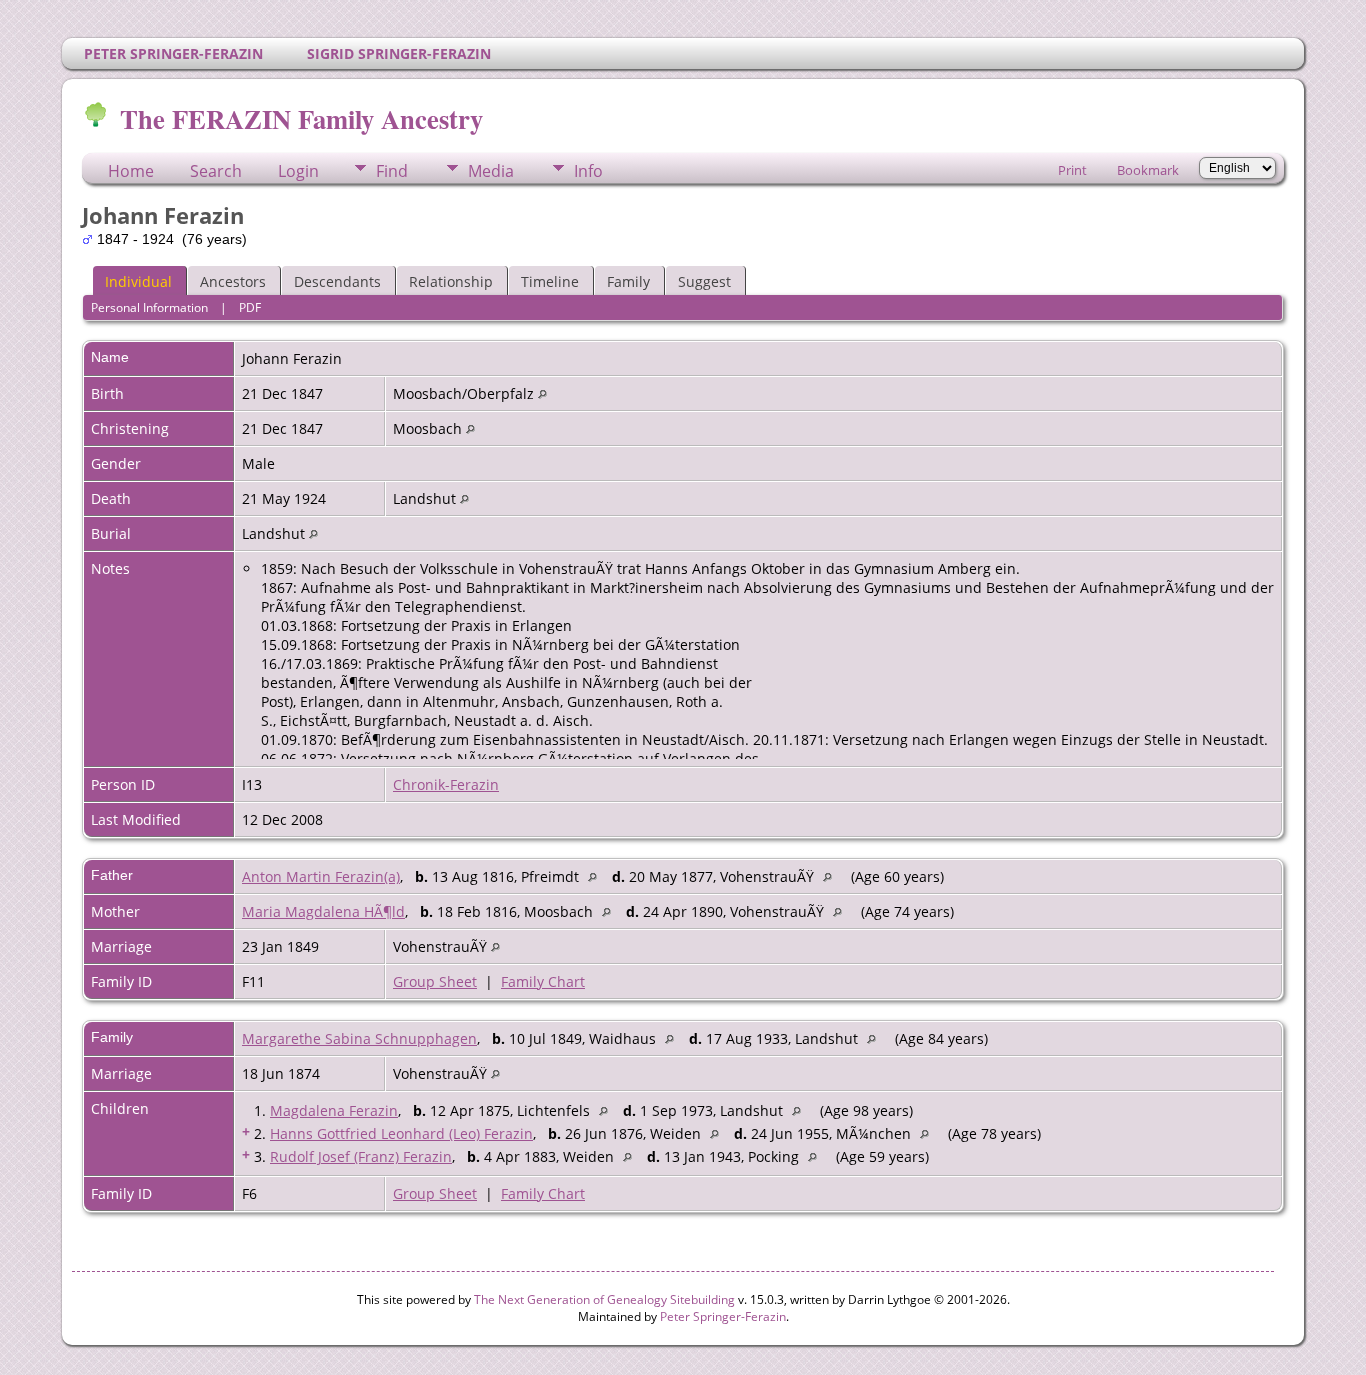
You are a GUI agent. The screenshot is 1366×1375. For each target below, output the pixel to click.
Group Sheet (435, 981)
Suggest (704, 281)
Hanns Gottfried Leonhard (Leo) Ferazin (401, 1133)
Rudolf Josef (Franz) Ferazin (361, 1156)
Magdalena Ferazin (334, 1110)
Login (298, 171)
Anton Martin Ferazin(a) (321, 876)
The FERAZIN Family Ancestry (301, 118)
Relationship (451, 281)
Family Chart (543, 981)
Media (491, 171)
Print (1072, 170)
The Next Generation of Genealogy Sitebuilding (604, 1299)
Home (131, 171)
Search (216, 171)
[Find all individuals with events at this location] (542, 393)
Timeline (550, 281)
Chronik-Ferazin (446, 784)
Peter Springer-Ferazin (723, 1316)
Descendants (337, 281)
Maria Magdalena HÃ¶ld (323, 911)
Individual (138, 281)
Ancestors (233, 281)
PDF (250, 307)
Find (392, 171)
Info (588, 171)
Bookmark (1148, 170)
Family (628, 281)
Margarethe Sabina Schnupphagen (359, 1038)
